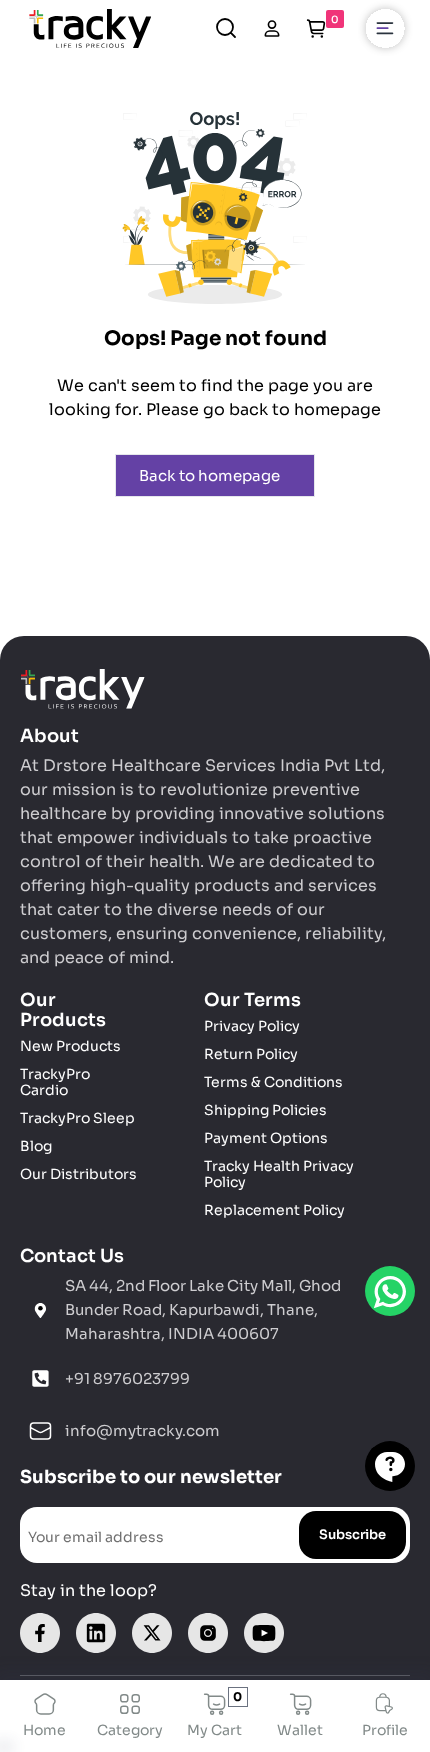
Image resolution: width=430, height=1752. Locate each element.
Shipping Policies (265, 1110)
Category (130, 1730)
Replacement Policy (274, 1210)
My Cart (214, 1716)
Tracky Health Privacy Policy (279, 1174)
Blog (36, 1146)
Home (44, 1730)
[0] (316, 28)
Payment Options (266, 1138)
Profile (385, 1730)
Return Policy (251, 1054)
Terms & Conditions (273, 1082)
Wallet (300, 1730)
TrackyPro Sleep (77, 1118)
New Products (70, 1046)
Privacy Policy (252, 1026)
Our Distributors (78, 1174)
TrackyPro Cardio (55, 1082)
